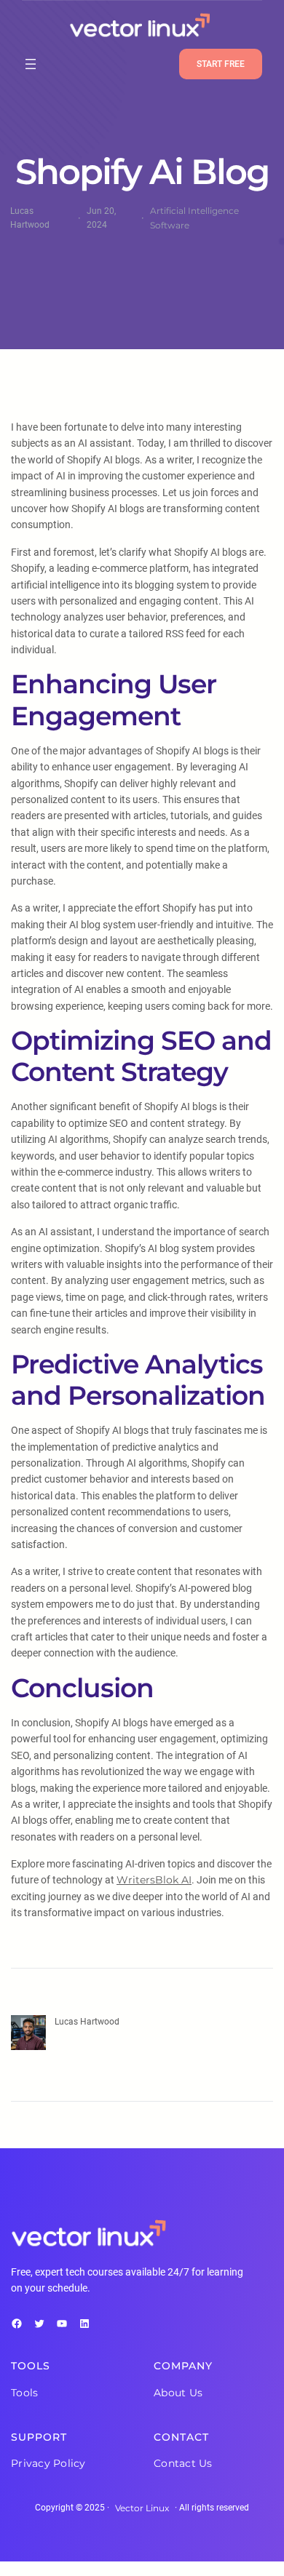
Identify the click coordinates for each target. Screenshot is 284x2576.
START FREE (221, 64)
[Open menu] (31, 64)
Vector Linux (142, 2508)
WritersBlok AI (154, 1880)
